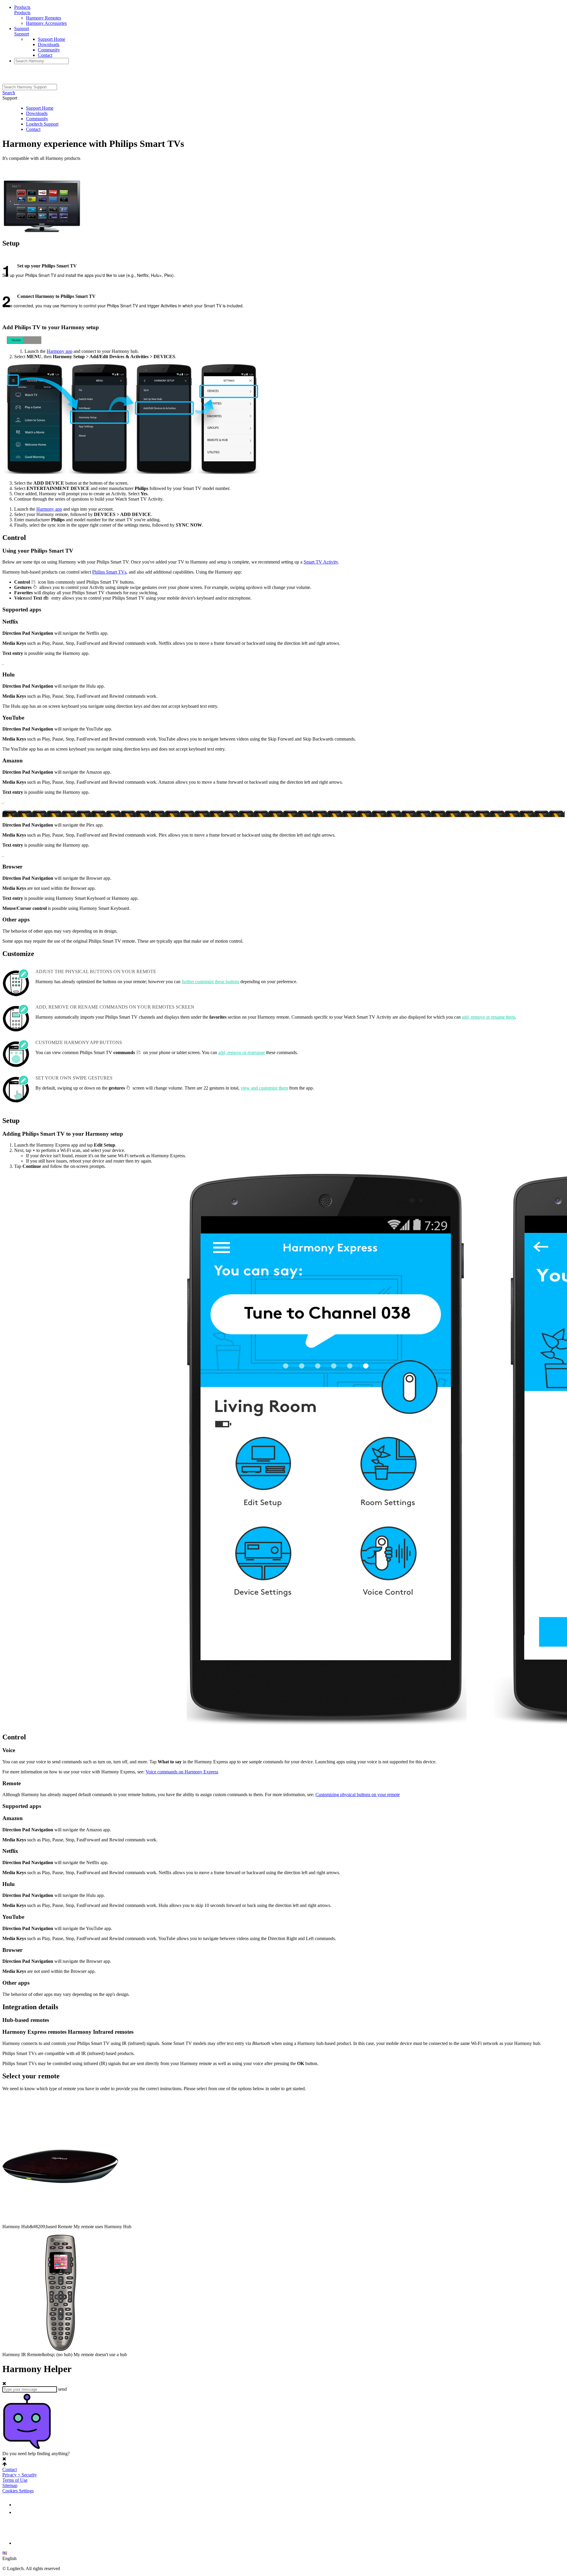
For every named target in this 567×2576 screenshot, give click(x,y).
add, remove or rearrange (242, 1052)
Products (22, 7)
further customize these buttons (210, 982)
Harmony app (60, 351)
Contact (45, 55)
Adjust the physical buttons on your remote (96, 972)
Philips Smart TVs (109, 572)
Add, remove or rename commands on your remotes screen (115, 1007)
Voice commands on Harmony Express (182, 1772)
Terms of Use (15, 2480)
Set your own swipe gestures (74, 1078)
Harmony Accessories (46, 23)
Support (22, 29)
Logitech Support (42, 124)
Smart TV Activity (321, 562)
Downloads (49, 44)
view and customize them (264, 1088)
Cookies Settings (18, 2491)
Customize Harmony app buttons (79, 1042)
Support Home (52, 39)
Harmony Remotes (44, 18)
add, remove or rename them (488, 1017)
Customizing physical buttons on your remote (358, 1795)
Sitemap (10, 2485)
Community (49, 50)
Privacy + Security (20, 2475)
